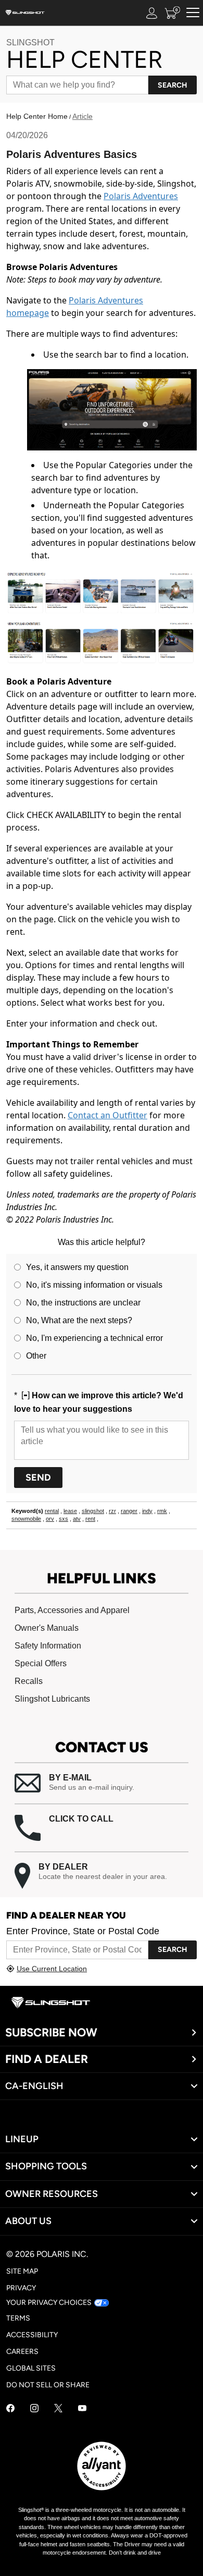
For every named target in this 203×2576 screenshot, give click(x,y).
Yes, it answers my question (77, 1267)
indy (147, 1511)
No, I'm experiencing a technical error (94, 1338)
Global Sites (31, 2368)
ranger (129, 1511)
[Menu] (193, 13)
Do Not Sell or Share (48, 2385)
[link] (102, 2139)
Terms (18, 2318)
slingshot (93, 1511)
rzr (112, 1511)
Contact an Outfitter (107, 1115)
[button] (102, 1783)
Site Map (22, 2271)
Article (83, 116)
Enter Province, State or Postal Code (83, 1931)
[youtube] (82, 2409)
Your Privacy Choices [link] (49, 2303)
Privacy (21, 2288)
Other (36, 1356)
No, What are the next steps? (79, 1320)
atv (77, 1519)
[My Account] (152, 13)
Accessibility (32, 2335)
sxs (64, 1519)
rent (90, 1519)
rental (52, 1511)
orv (50, 1519)
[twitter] (58, 2409)
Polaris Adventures (141, 196)
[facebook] (10, 2409)
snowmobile (26, 1519)
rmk (162, 1511)
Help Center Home (37, 116)
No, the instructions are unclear (83, 1303)
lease (70, 1511)
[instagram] (34, 2409)
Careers (22, 2352)
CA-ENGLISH (34, 2086)
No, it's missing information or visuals (94, 1285)
